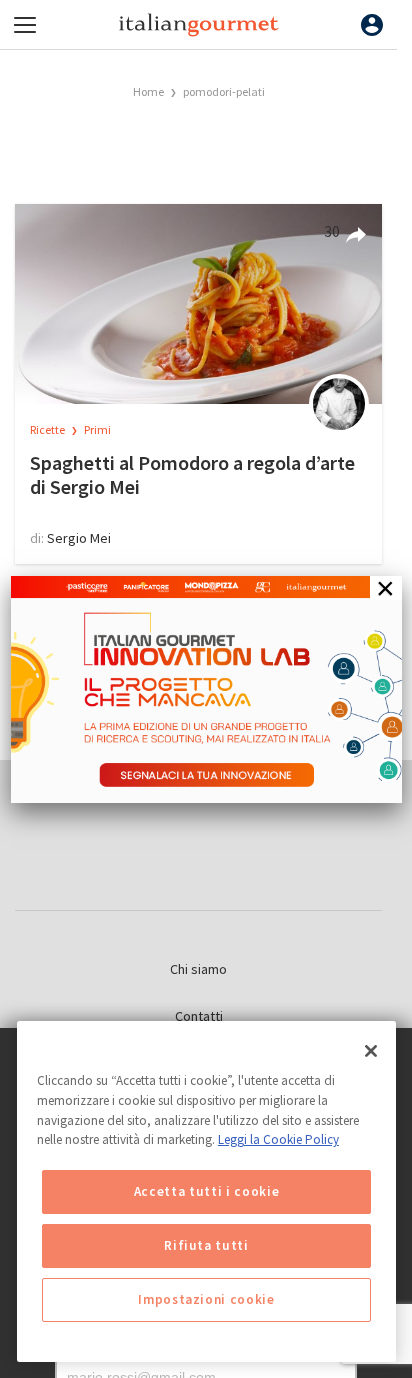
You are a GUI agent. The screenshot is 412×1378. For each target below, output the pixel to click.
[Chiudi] (371, 1051)
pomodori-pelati (224, 91)
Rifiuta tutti (206, 1245)
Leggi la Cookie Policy (278, 1139)
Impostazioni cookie (206, 1299)
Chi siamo (198, 969)
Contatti (199, 1016)
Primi (97, 429)
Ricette (48, 429)
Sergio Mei (79, 538)
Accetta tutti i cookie (206, 1191)
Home (148, 91)
